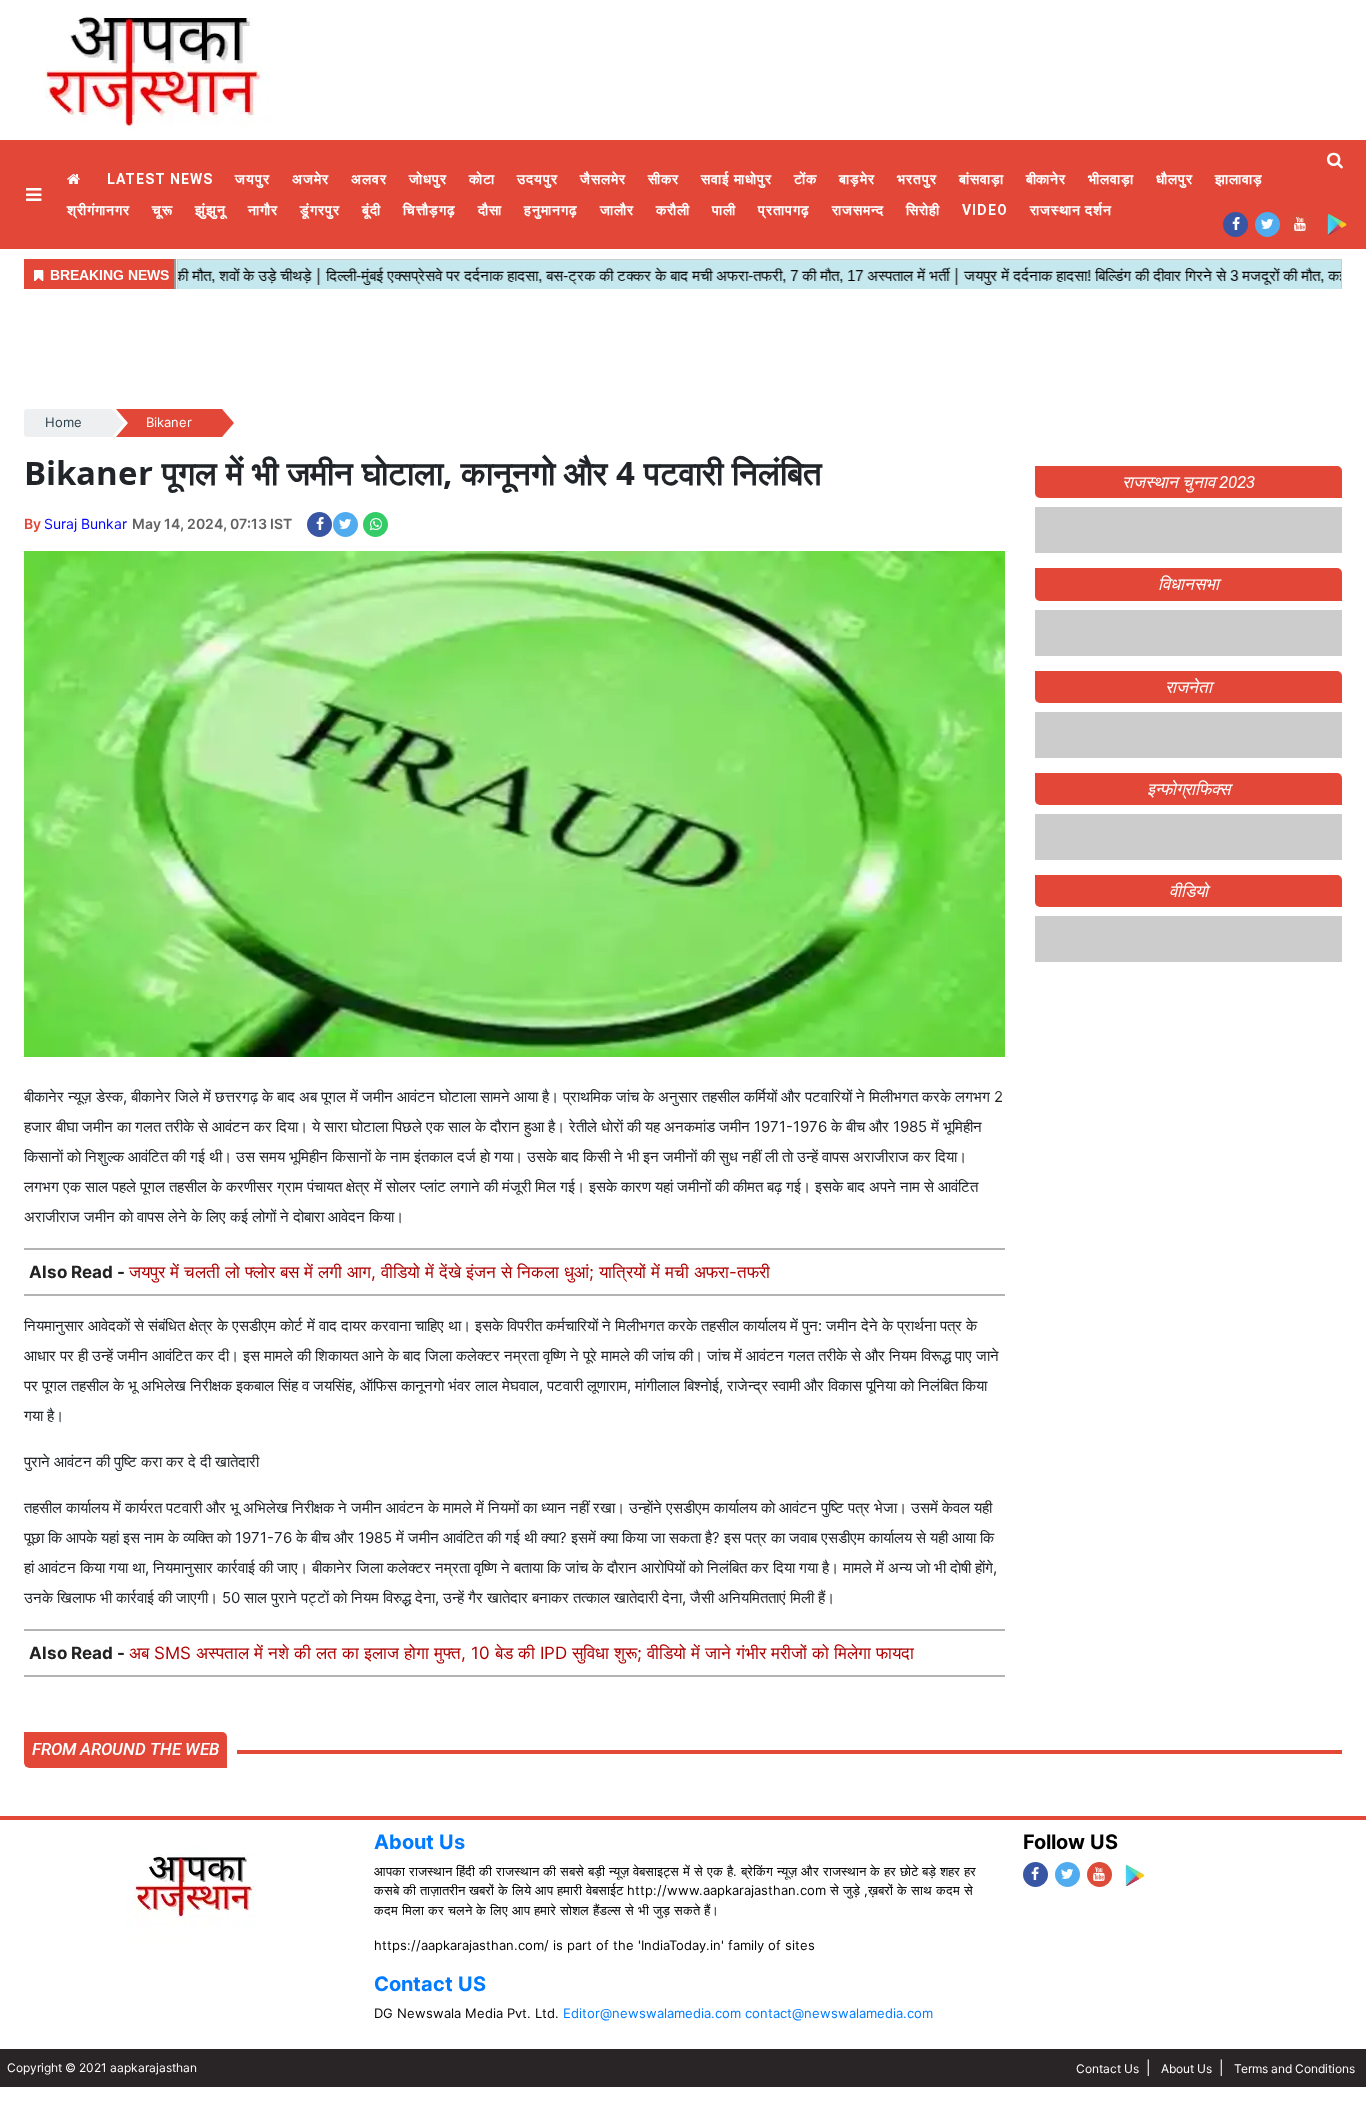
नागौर (263, 210)
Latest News (160, 179)
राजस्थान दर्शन (1071, 210)
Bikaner (169, 422)
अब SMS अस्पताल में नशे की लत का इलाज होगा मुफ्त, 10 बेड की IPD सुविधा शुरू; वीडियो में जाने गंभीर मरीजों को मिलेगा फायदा (521, 1653)
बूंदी (371, 210)
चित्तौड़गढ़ (429, 210)
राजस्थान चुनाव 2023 (1188, 482)
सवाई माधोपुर (736, 179)
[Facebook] (1235, 223)
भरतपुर (917, 179)
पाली (724, 210)
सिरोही (923, 210)
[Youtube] (1299, 223)
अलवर (369, 179)
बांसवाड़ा (981, 179)
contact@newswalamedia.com (839, 2013)
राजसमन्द (858, 210)
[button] (36, 194)
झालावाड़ (1239, 179)
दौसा (490, 210)
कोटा (482, 179)
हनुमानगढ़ (551, 210)
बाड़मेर (857, 179)
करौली (673, 210)
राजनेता (1188, 687)
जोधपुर (428, 179)
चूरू (162, 210)
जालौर (617, 210)
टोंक (805, 179)
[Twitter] (1267, 223)
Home (76, 179)
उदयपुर (537, 179)
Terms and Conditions (1294, 2068)
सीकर (663, 179)
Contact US (430, 1984)
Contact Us (1107, 2068)
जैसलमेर (603, 179)
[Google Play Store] (1336, 223)
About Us (419, 1842)
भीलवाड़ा (1111, 179)
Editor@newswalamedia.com (652, 2013)
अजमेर (310, 179)
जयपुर (252, 179)
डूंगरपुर (320, 210)
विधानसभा (1188, 584)
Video (985, 210)
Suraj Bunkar (85, 523)
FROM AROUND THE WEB (125, 1749)
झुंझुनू (210, 210)
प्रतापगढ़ (784, 210)
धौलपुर (1174, 179)
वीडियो (1188, 891)
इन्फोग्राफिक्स (1188, 789)
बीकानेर (1046, 179)
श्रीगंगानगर (98, 210)
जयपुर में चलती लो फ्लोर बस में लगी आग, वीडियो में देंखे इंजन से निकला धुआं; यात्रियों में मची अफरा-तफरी (449, 1272)
